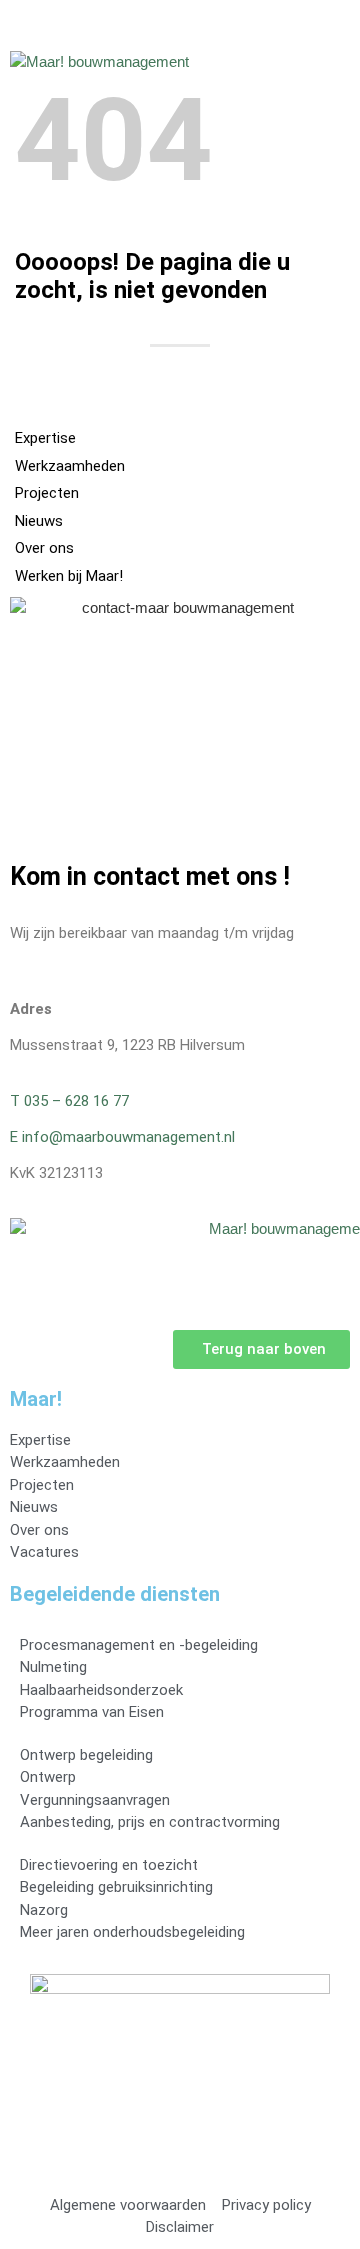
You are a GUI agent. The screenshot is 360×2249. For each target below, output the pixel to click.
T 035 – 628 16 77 (69, 1101)
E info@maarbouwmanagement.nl (122, 1137)
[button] (336, 56)
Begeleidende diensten (115, 1594)
